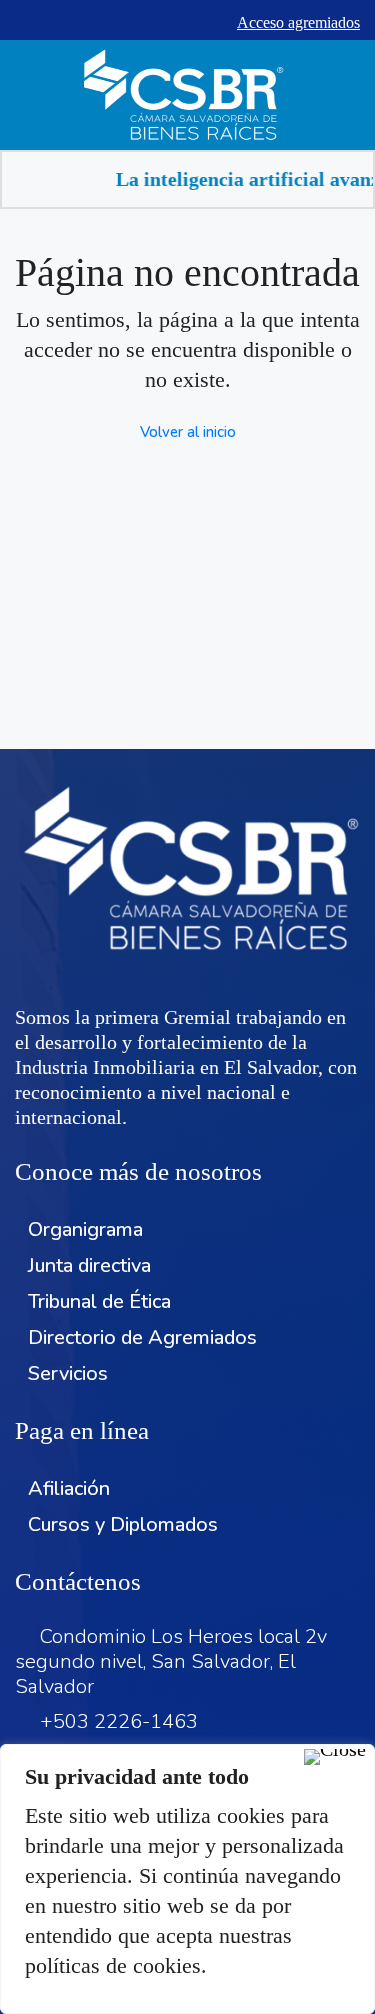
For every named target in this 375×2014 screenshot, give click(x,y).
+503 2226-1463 (119, 1721)
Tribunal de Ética (99, 1301)
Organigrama (85, 1229)
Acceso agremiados (298, 22)
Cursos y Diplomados (123, 1524)
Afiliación (69, 1488)
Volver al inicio (188, 432)
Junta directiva (89, 1265)
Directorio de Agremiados (142, 1337)
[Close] (335, 1757)
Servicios (68, 1373)
